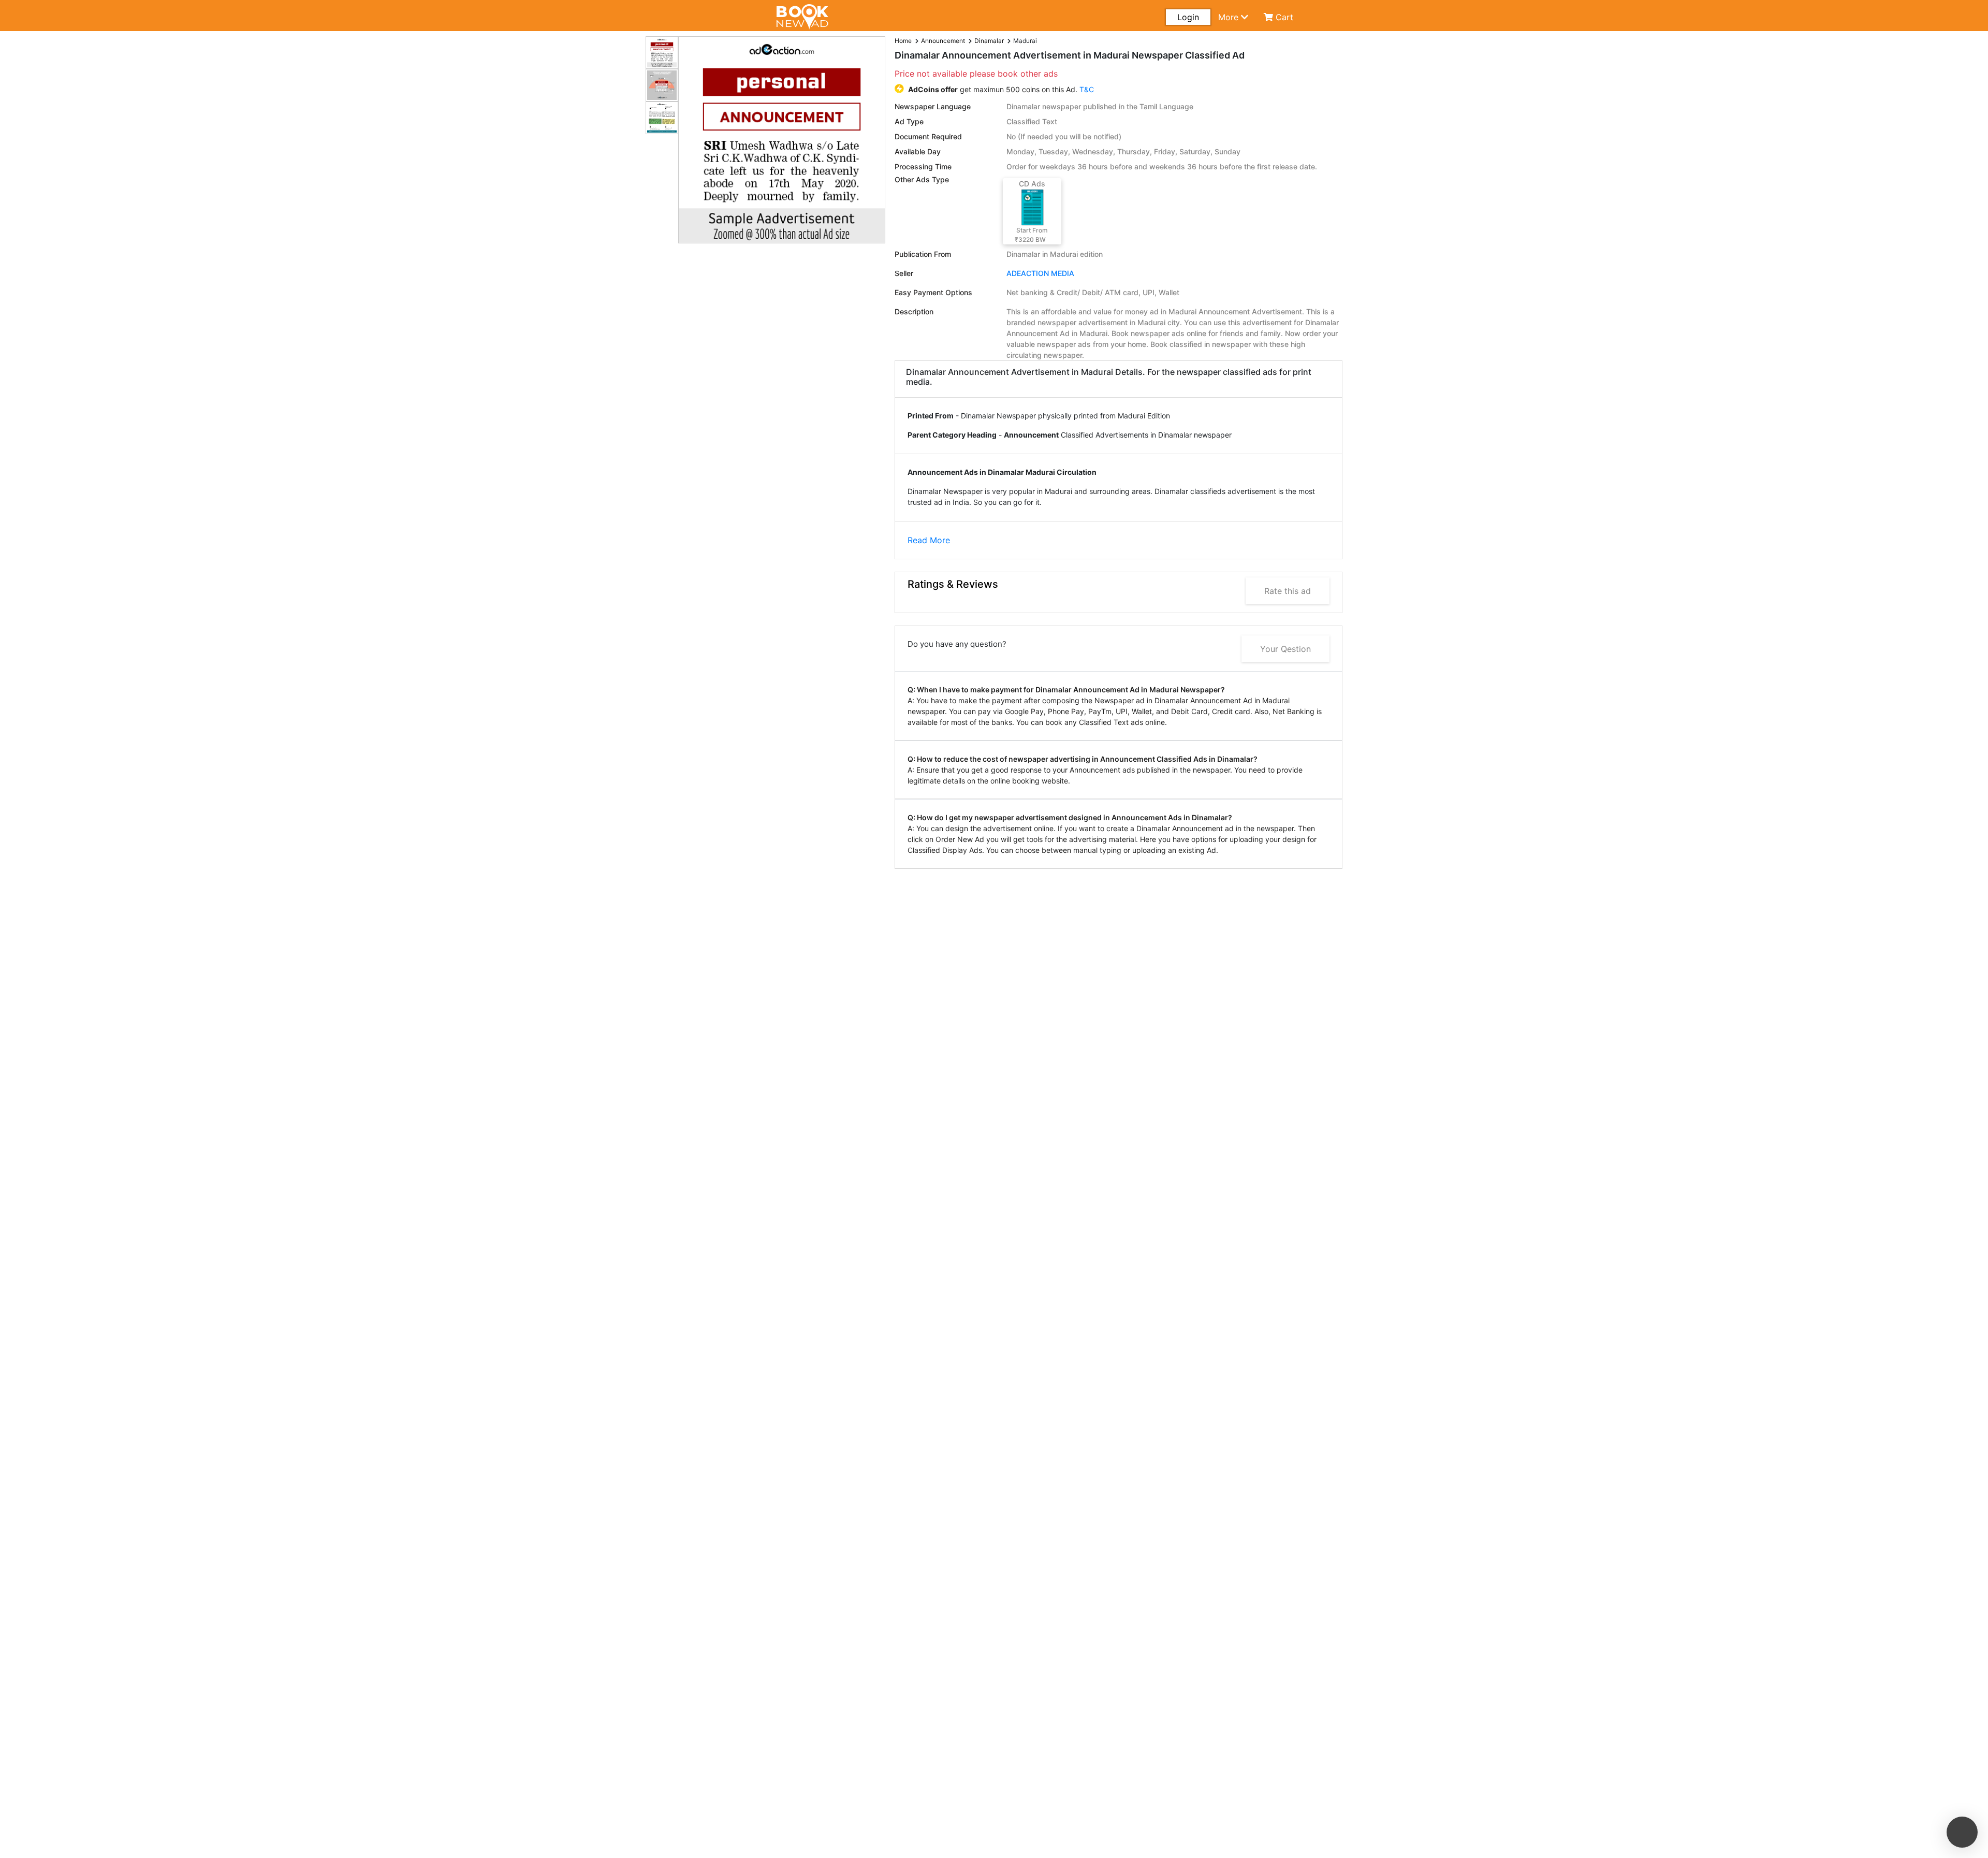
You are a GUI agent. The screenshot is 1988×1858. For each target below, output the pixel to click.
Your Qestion (1285, 649)
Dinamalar (989, 41)
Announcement (943, 41)
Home (903, 41)
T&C (1087, 89)
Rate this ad (1288, 591)
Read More (929, 540)
